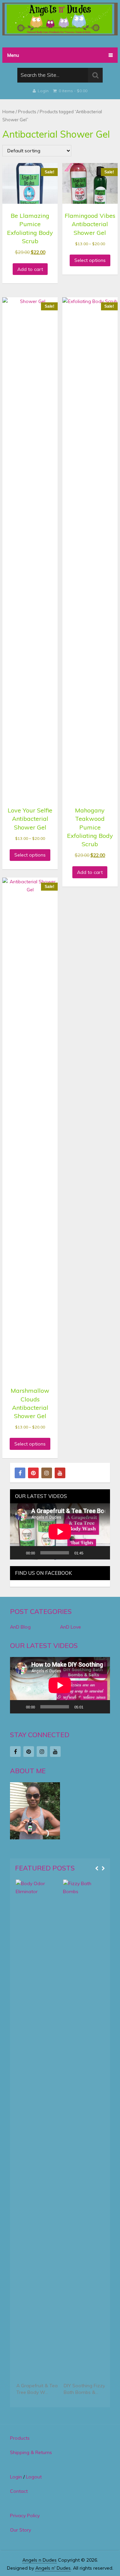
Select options (90, 260)
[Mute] (91, 1553)
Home (8, 112)
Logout (34, 2477)
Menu (13, 55)
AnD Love (70, 1627)
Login (43, 91)
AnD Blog (20, 1627)
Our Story (20, 2530)
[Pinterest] (33, 1473)
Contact (19, 2491)
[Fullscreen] (101, 1553)
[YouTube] (60, 1473)
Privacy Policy (25, 2516)
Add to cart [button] (30, 269)
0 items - (72, 91)
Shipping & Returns (31, 2452)
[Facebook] (20, 1473)
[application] (60, 1532)
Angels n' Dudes (53, 2568)
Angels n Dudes (39, 2560)
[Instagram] (47, 1473)
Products (27, 112)
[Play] (19, 1553)
